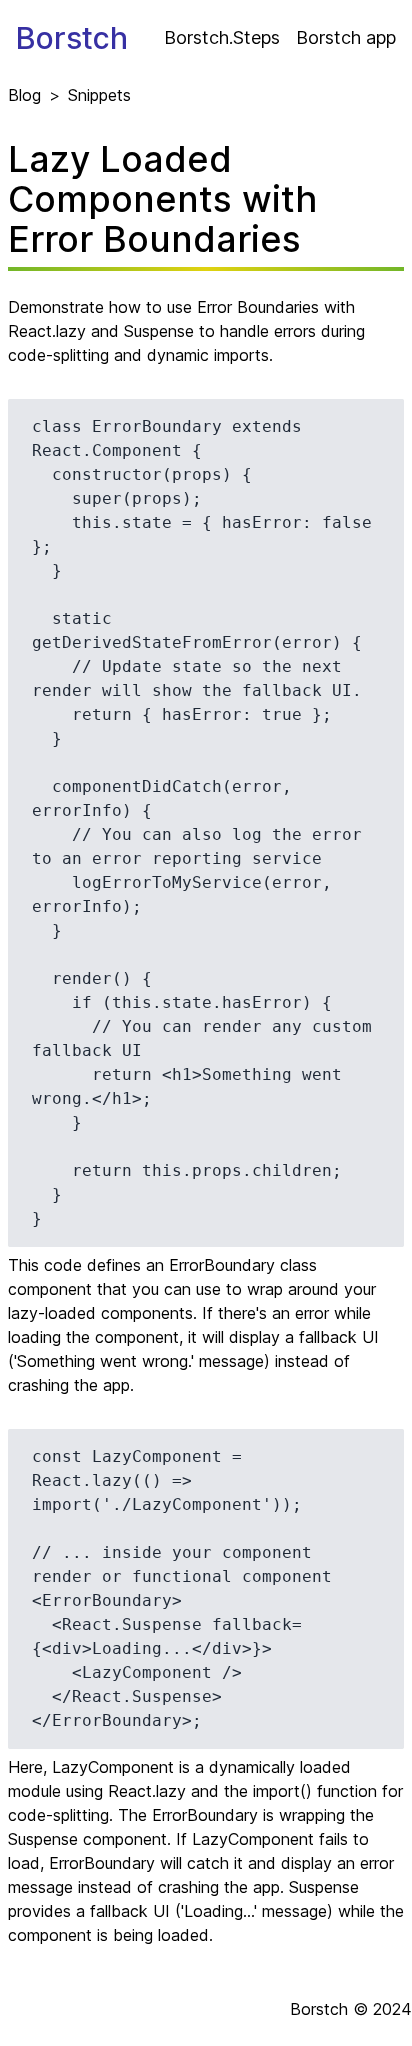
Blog (24, 95)
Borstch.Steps (222, 37)
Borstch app (346, 37)
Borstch (72, 38)
